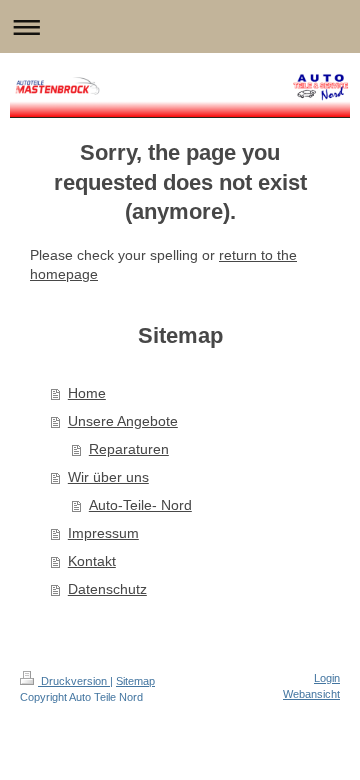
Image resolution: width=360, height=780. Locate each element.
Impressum (103, 533)
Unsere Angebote (123, 421)
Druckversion (74, 681)
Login (327, 678)
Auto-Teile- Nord (140, 505)
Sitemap (135, 681)
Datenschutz (107, 589)
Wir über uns (108, 477)
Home (87, 393)
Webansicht (311, 694)
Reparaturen (129, 449)
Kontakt (92, 561)
